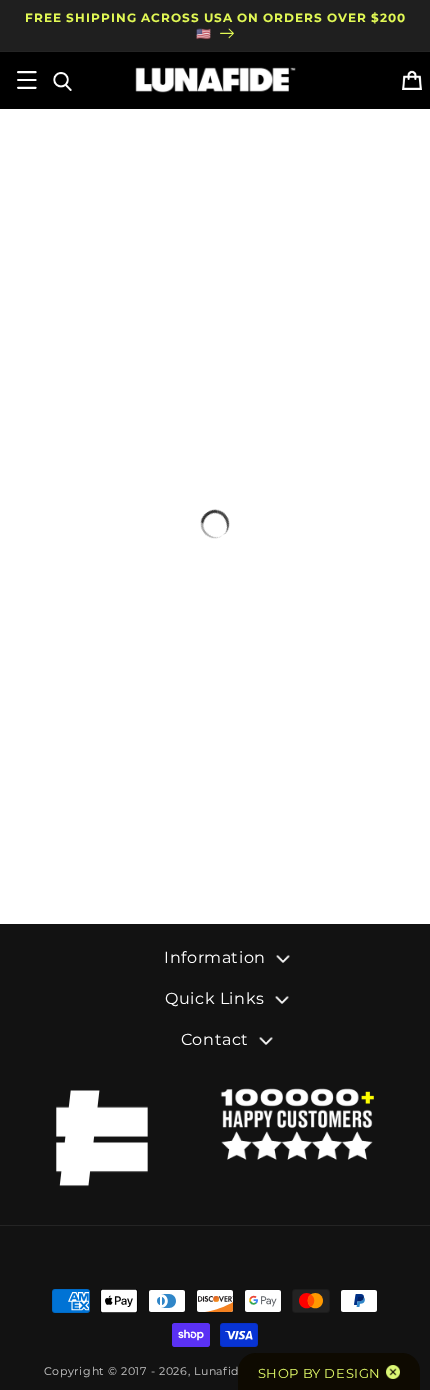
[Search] (61, 80)
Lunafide (220, 1371)
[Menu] (27, 80)
